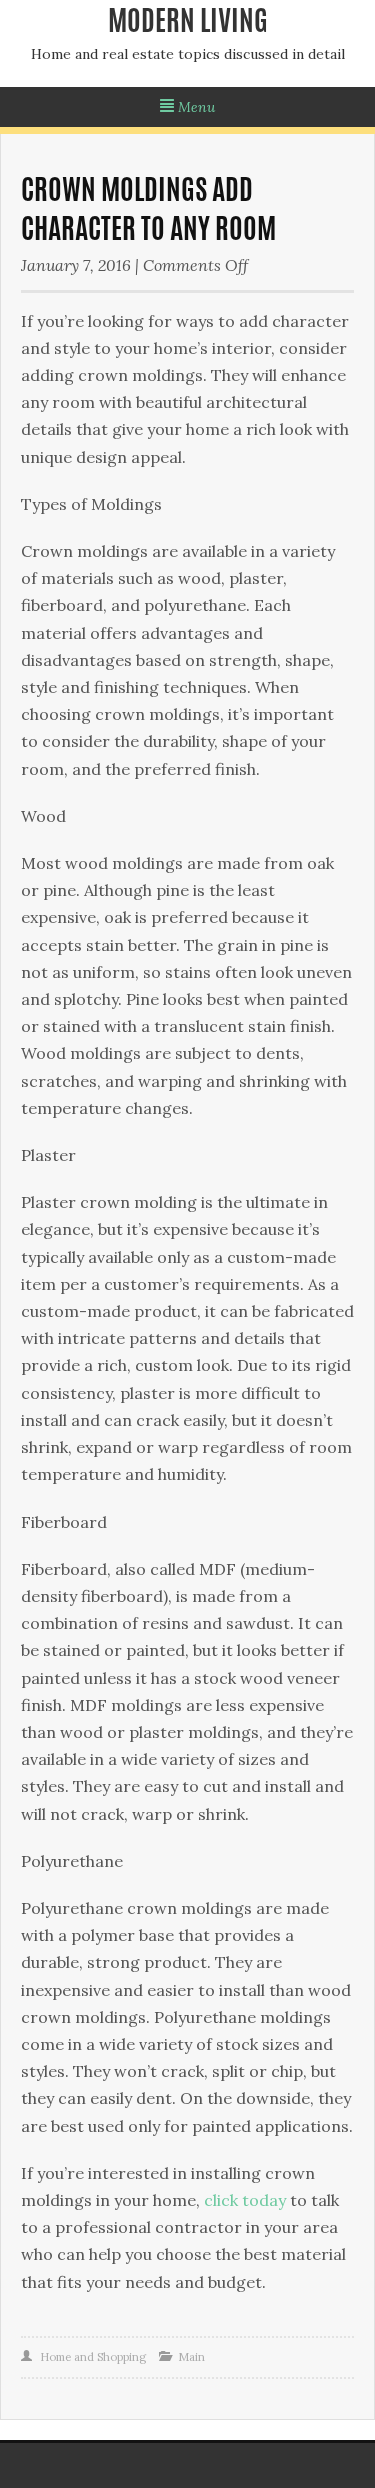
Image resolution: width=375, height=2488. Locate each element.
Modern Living (188, 24)
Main (191, 2357)
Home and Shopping (93, 2357)
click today (245, 2200)
